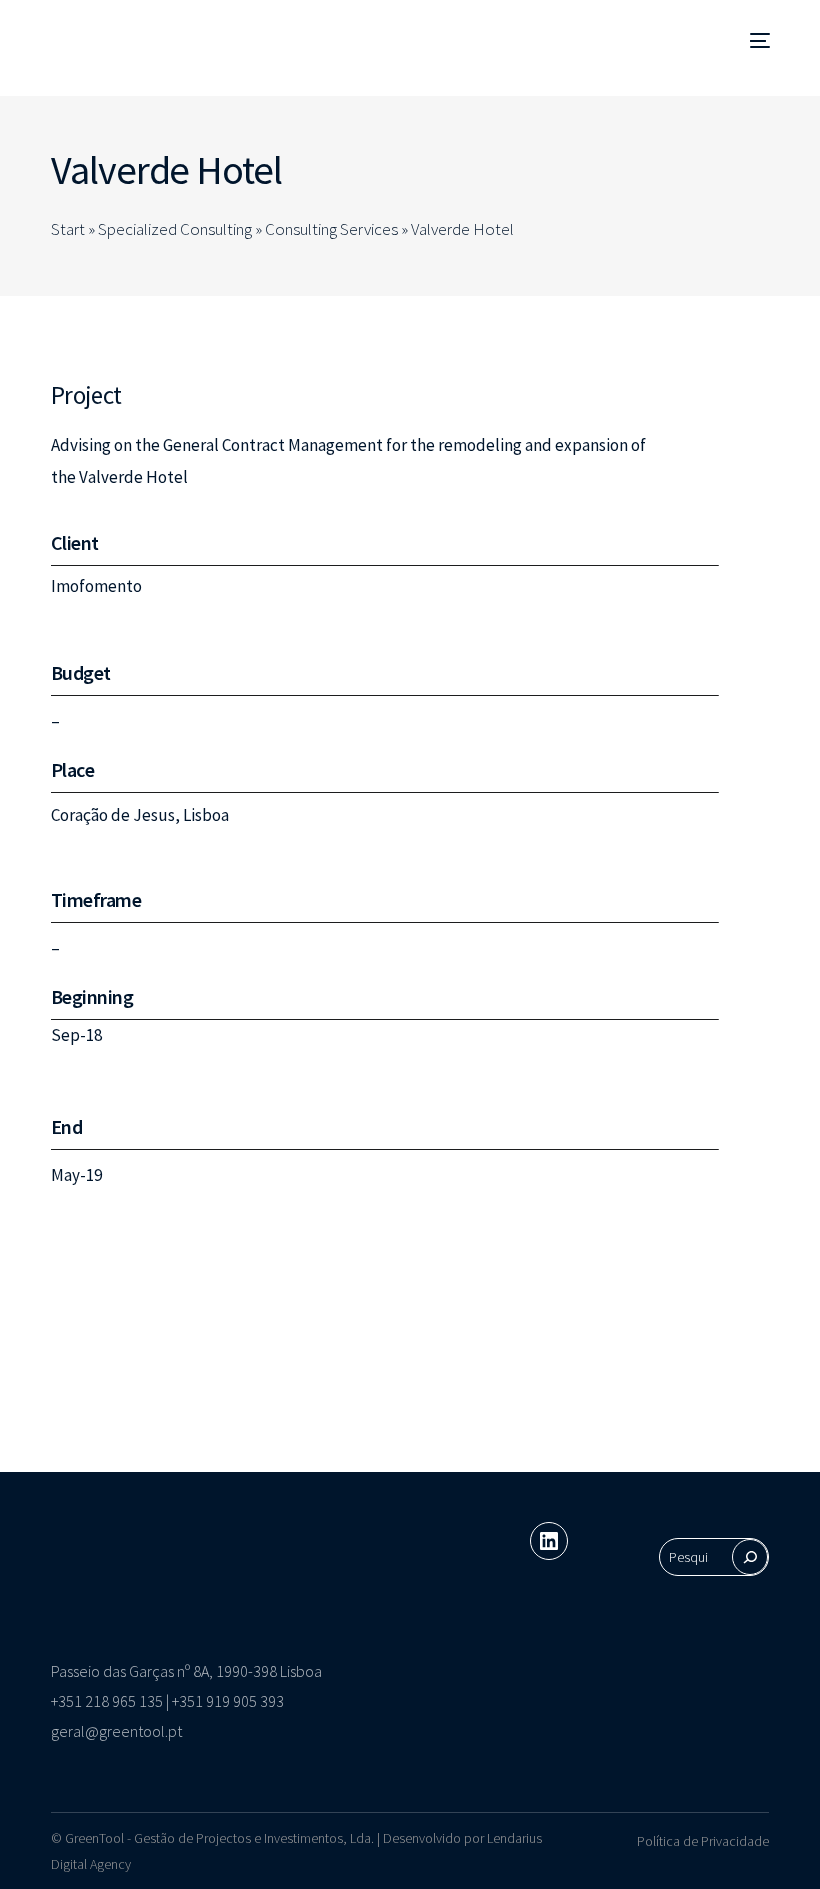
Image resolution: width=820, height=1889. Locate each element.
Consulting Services (331, 229)
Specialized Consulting (175, 229)
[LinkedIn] (549, 1541)
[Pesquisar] (750, 1557)
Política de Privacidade (703, 1841)
